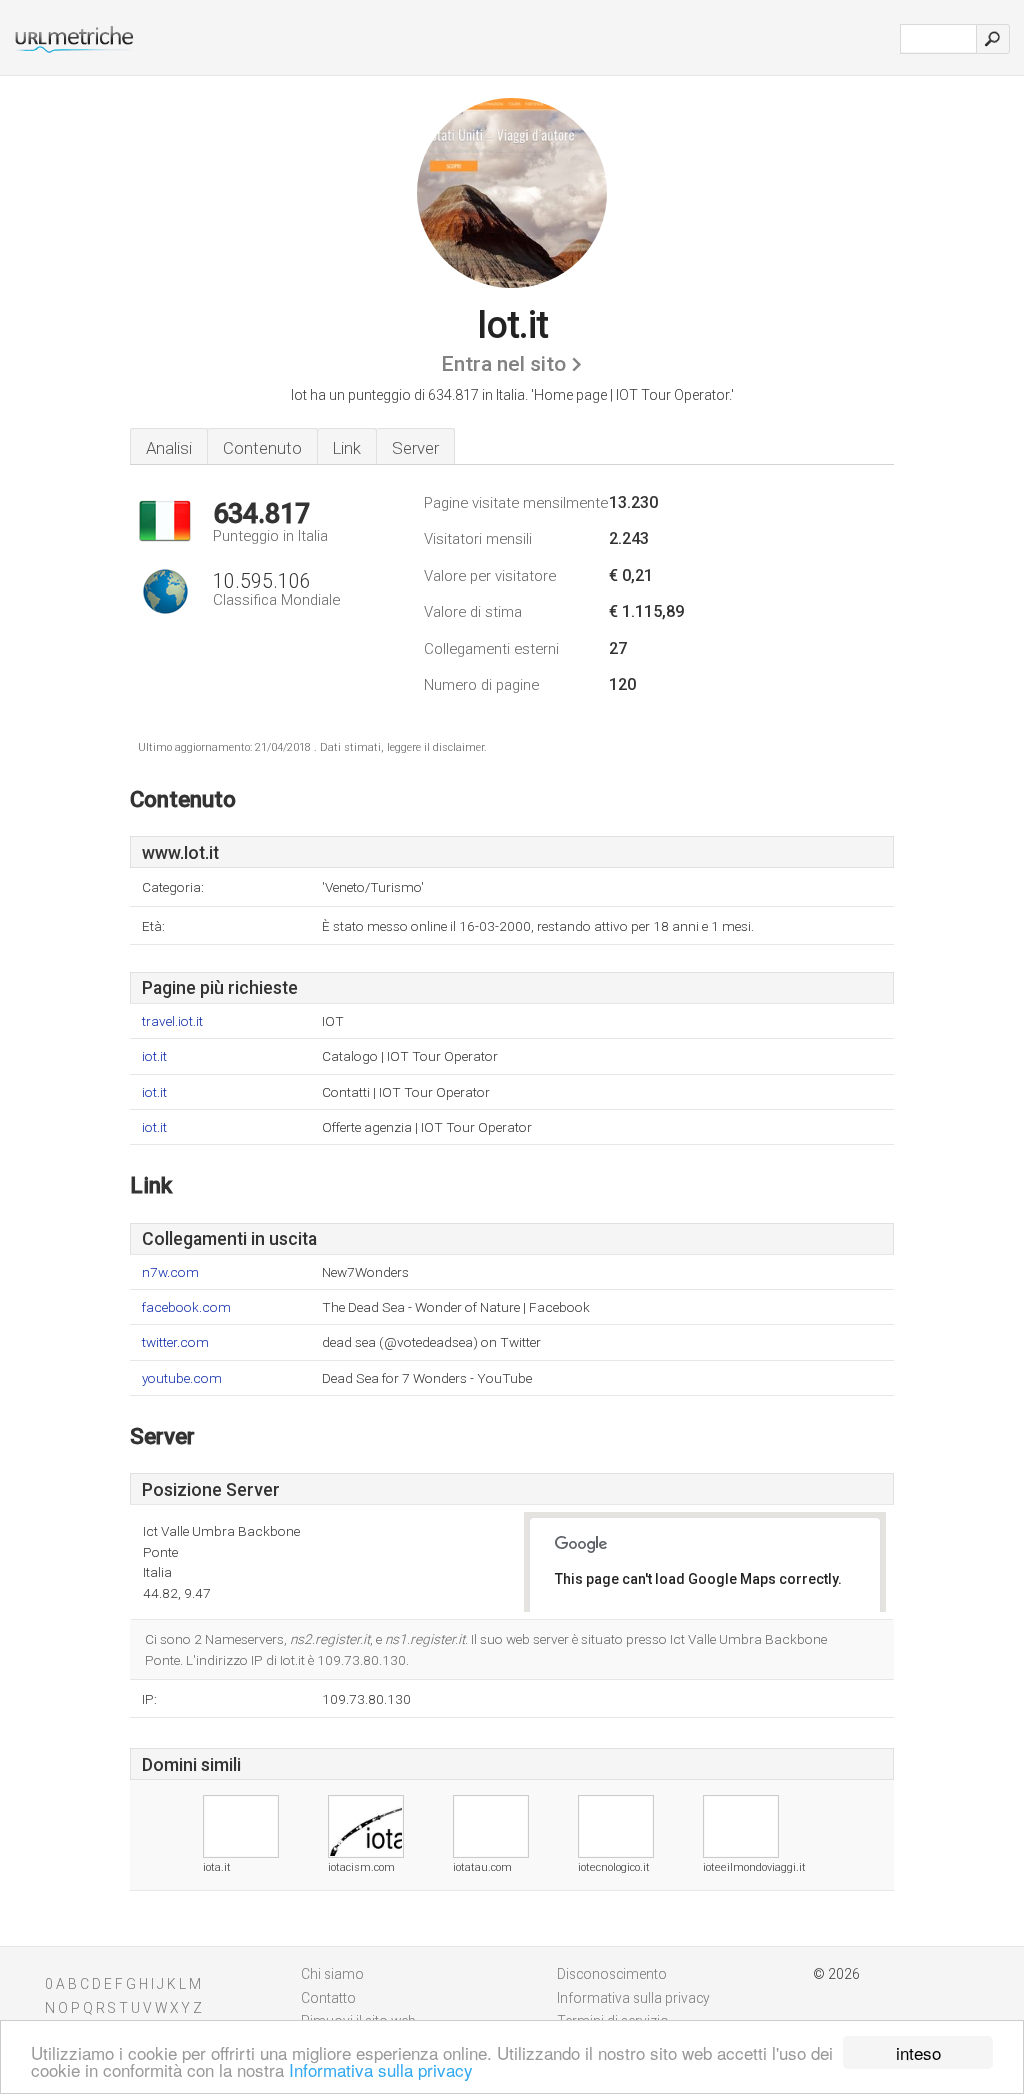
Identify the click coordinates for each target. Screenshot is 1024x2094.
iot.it (154, 1056)
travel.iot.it (172, 1021)
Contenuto (262, 448)
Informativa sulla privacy (381, 2069)
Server (415, 448)
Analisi (169, 448)
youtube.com (182, 1378)
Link (347, 448)
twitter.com (175, 1342)
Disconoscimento (612, 1974)
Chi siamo (332, 1974)
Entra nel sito (503, 364)
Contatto (328, 1998)
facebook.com (186, 1307)
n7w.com (170, 1272)
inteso (918, 2052)
